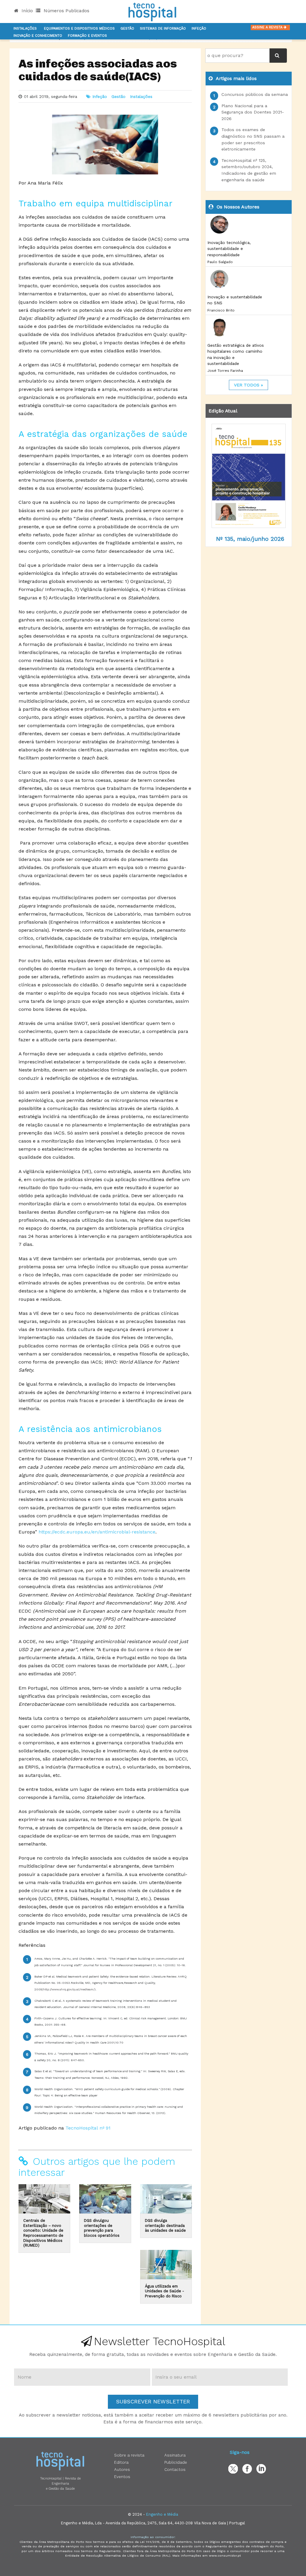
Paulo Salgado (220, 262)
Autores (122, 2469)
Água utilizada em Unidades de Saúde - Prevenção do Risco (165, 2291)
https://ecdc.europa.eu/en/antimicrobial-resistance (97, 1532)
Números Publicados (66, 11)
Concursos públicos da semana (255, 94)
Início (26, 11)
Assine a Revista (268, 27)
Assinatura (175, 2455)
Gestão (127, 29)
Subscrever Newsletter (153, 2401)
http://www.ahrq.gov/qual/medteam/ (69, 1989)
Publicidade (176, 2462)
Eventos (122, 2477)
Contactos (175, 2469)
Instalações (25, 29)
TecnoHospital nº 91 (89, 2128)
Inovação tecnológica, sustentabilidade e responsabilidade (229, 249)
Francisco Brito (221, 310)
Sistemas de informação (163, 29)
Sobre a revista (129, 2455)
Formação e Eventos (87, 36)
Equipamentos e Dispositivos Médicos (79, 29)
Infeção (199, 29)
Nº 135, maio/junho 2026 (250, 539)
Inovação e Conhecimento (38, 36)
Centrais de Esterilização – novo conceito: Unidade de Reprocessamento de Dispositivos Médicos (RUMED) (43, 2233)
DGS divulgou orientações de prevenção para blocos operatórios (102, 2228)
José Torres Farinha (225, 371)
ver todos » (248, 385)
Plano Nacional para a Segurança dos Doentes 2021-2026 (253, 112)
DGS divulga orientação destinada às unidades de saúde (165, 2225)
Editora (121, 2462)
